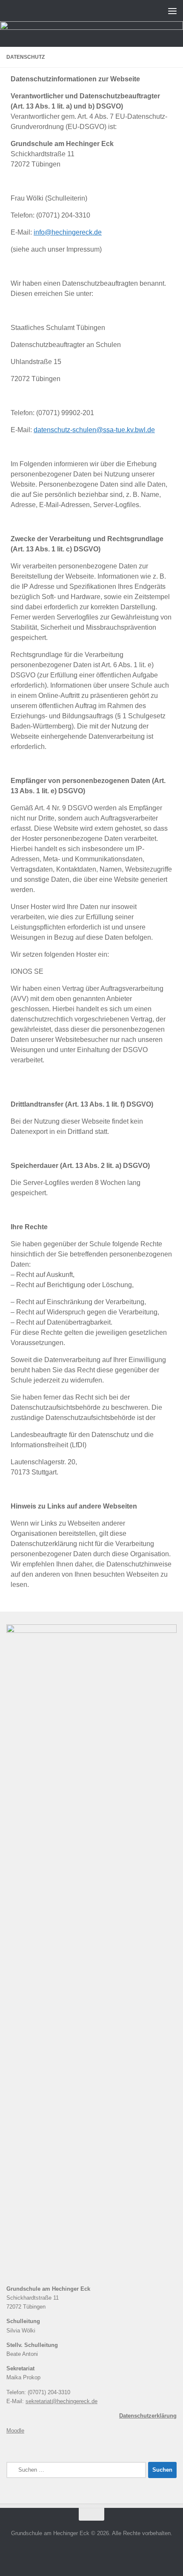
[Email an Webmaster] (91, 2552)
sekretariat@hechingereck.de (61, 2401)
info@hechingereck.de (68, 232)
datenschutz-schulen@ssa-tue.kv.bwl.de (94, 430)
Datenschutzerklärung (148, 2416)
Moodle (15, 2431)
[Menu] (172, 11)
